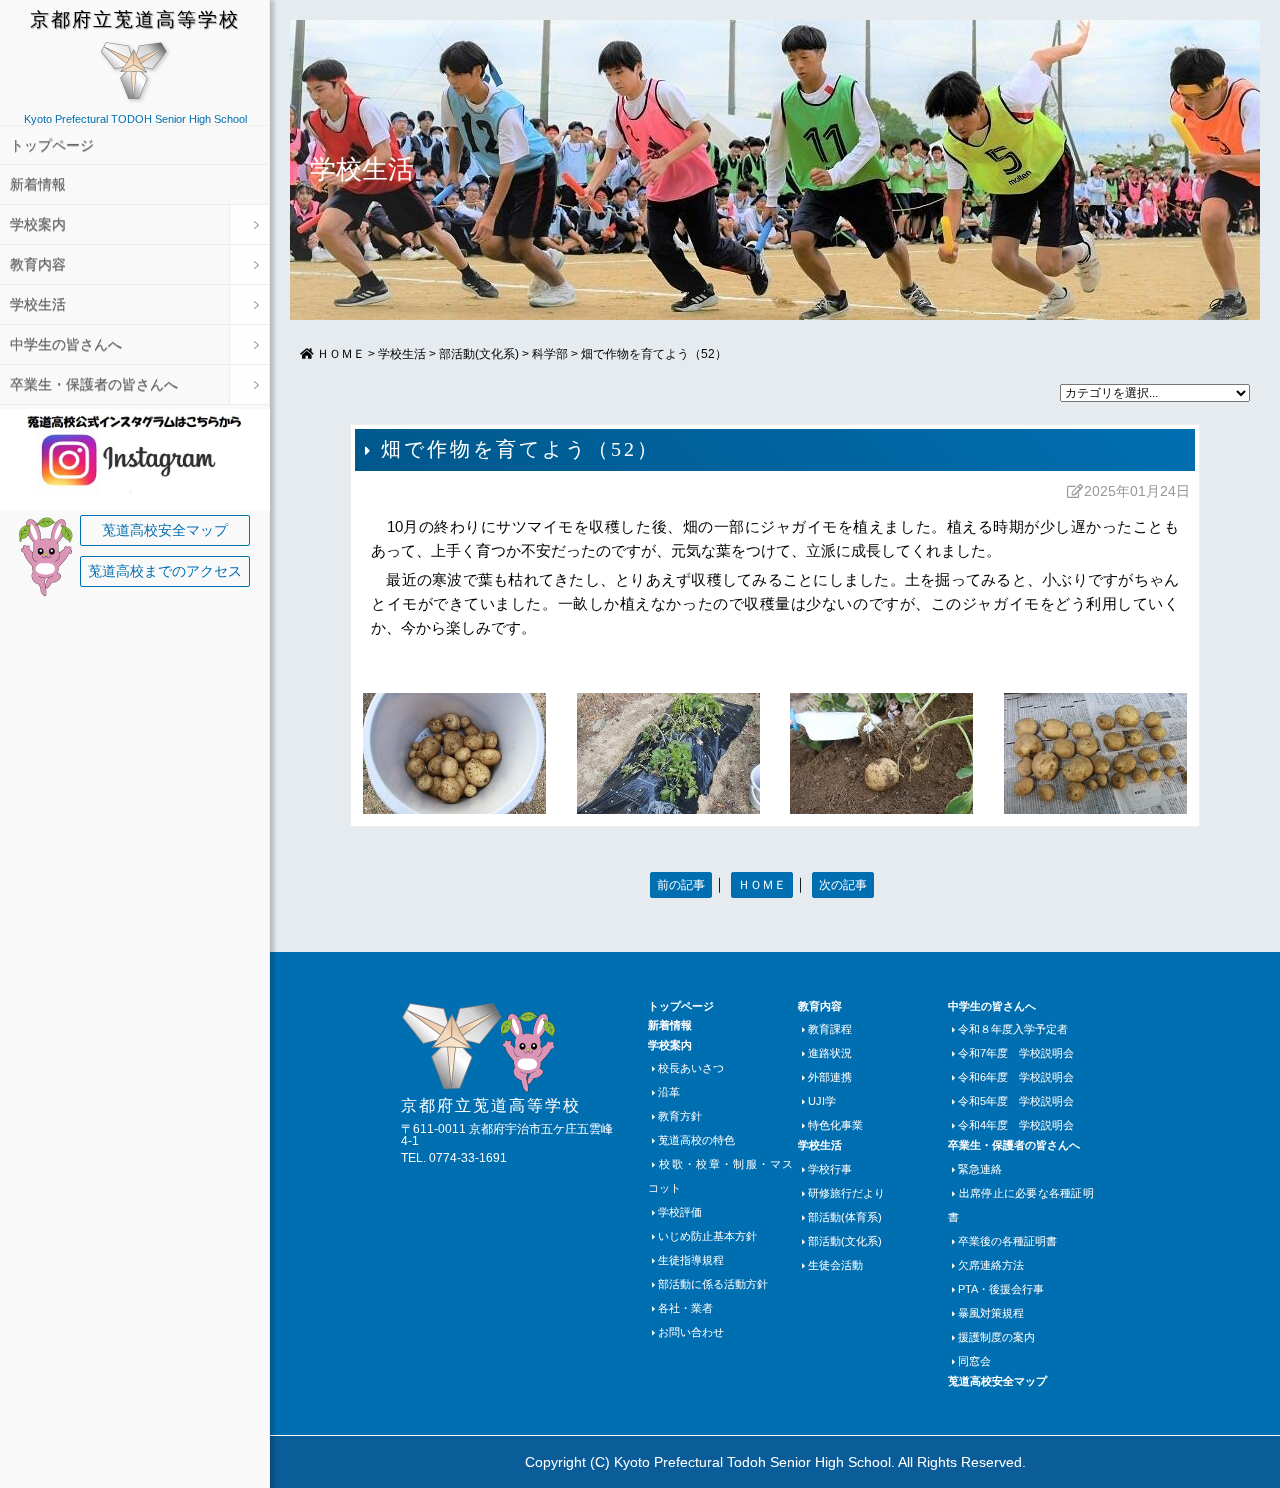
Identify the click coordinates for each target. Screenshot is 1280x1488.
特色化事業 (835, 1125)
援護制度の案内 (996, 1337)
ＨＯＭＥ (762, 885)
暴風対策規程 (991, 1313)
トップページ (52, 145)
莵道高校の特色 (696, 1140)
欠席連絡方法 (991, 1265)
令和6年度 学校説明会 (1016, 1077)
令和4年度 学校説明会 (1016, 1125)
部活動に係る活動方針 (713, 1284)
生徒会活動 (835, 1265)
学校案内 (38, 224)
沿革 (669, 1092)
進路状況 (830, 1053)
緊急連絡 (980, 1169)
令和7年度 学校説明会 (1016, 1053)
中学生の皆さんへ (66, 344)
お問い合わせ (691, 1332)
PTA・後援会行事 (1001, 1289)
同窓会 (974, 1361)
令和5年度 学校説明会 (1016, 1101)
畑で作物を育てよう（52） (654, 354)
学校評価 (680, 1212)
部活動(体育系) (845, 1217)
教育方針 (680, 1116)
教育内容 (38, 264)
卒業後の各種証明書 (1007, 1241)
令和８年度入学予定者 (1013, 1029)
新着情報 (38, 184)
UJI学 (822, 1101)
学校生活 (38, 304)
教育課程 (830, 1029)
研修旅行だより (846, 1193)
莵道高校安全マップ (165, 530)
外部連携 (830, 1077)
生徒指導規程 (691, 1260)
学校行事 (830, 1169)
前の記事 (681, 885)
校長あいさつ (691, 1068)
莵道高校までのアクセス (165, 571)
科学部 (550, 354)
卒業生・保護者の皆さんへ (94, 384)
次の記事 (843, 885)
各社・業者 (685, 1308)
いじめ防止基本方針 (707, 1236)
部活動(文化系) (479, 354)
